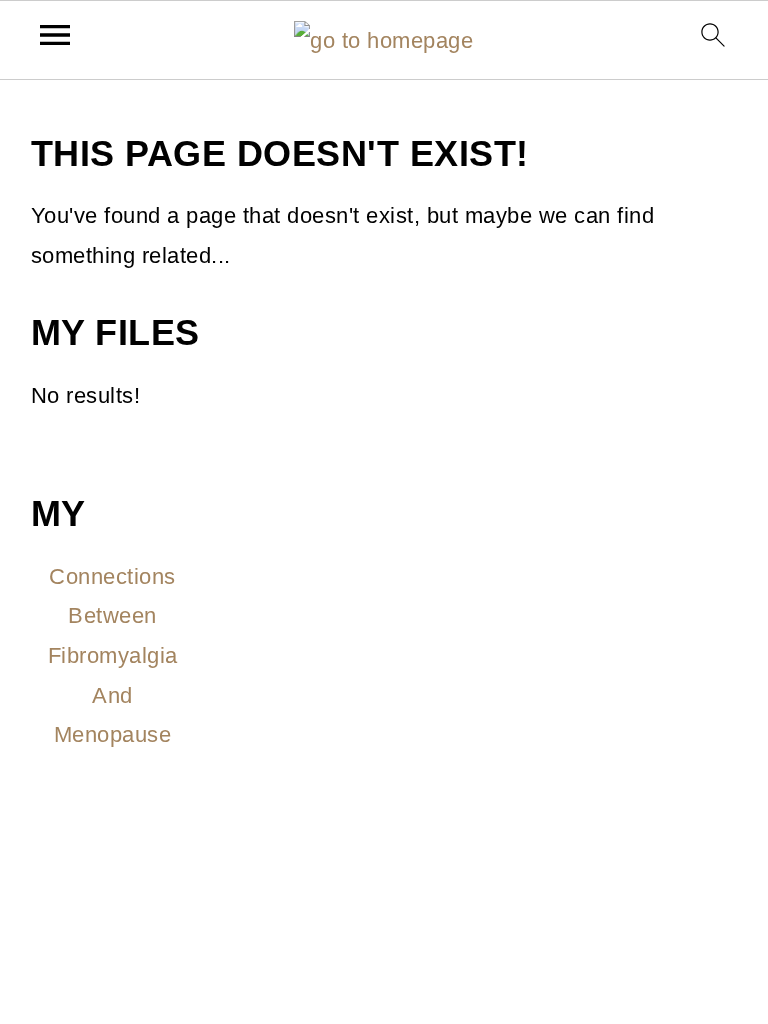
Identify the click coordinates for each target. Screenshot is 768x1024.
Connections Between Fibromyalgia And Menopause (113, 655)
